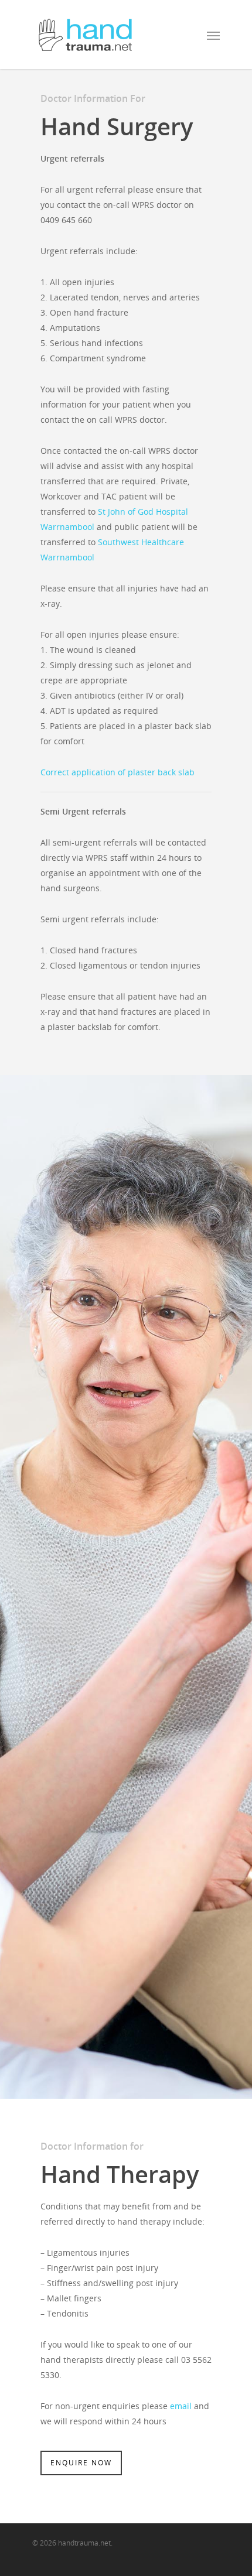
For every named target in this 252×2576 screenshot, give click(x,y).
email (181, 2406)
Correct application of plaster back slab (118, 772)
